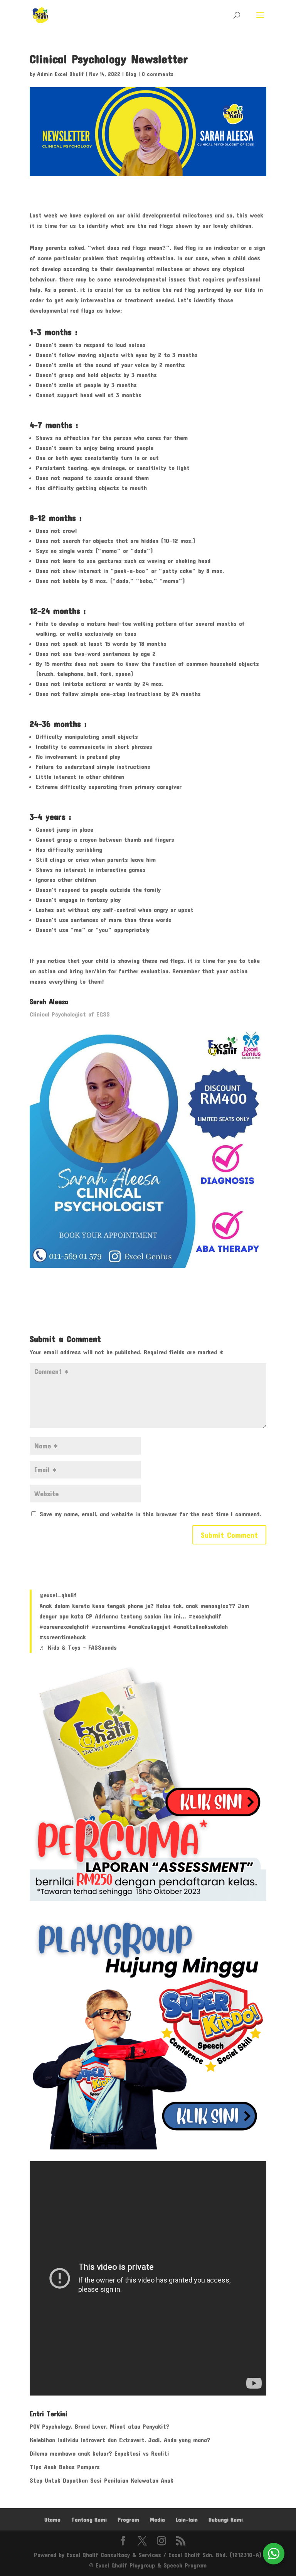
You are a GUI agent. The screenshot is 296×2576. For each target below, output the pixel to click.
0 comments (158, 74)
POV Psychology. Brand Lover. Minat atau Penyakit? (100, 2426)
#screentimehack (63, 1637)
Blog (131, 74)
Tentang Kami (89, 2520)
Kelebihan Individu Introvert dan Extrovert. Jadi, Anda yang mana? (120, 2440)
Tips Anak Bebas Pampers (65, 2467)
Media (157, 2520)
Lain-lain (187, 2520)
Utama (52, 2520)
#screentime (108, 1626)
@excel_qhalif (58, 1595)
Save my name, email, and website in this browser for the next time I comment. (151, 1514)
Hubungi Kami (226, 2520)
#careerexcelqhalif (64, 1626)
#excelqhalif (205, 1616)
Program (128, 2520)
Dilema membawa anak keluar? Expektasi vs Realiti (99, 2453)
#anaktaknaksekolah (200, 1626)
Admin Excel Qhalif (60, 74)
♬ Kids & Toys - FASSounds (78, 1647)
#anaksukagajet (149, 1626)
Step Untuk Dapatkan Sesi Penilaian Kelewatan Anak (102, 2480)
